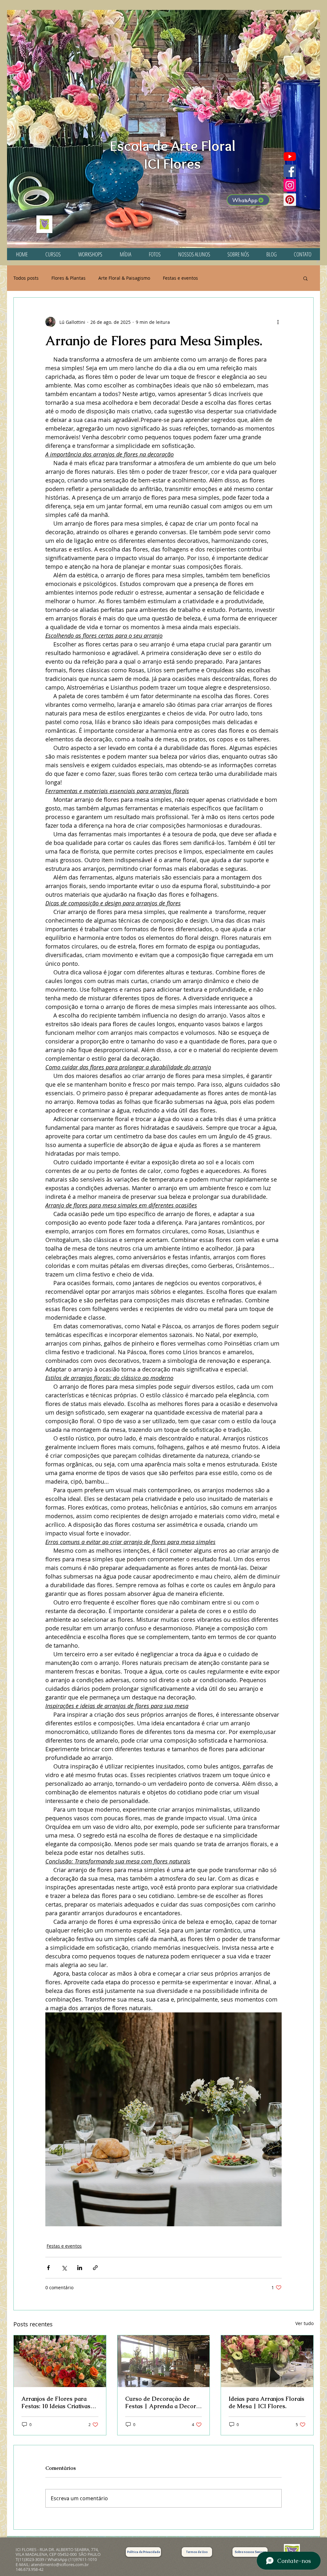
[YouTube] (290, 156)
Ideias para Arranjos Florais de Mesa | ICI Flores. (266, 2402)
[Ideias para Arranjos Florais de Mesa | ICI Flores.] (267, 2361)
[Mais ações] (278, 322)
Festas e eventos (180, 278)
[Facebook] (290, 171)
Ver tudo (304, 2323)
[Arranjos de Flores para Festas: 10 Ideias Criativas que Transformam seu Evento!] (60, 2361)
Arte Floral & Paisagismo (124, 278)
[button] (305, 278)
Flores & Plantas (68, 278)
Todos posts (26, 278)
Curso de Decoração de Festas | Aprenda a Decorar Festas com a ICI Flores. (163, 2402)
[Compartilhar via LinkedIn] (80, 2268)
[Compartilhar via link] (95, 2268)
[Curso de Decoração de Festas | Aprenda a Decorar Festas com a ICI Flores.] (164, 2361)
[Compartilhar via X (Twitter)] (64, 2268)
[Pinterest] (290, 200)
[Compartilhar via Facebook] (48, 2268)
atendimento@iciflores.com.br (60, 2564)
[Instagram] (290, 185)
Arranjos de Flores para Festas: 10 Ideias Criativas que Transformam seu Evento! (56, 2402)
